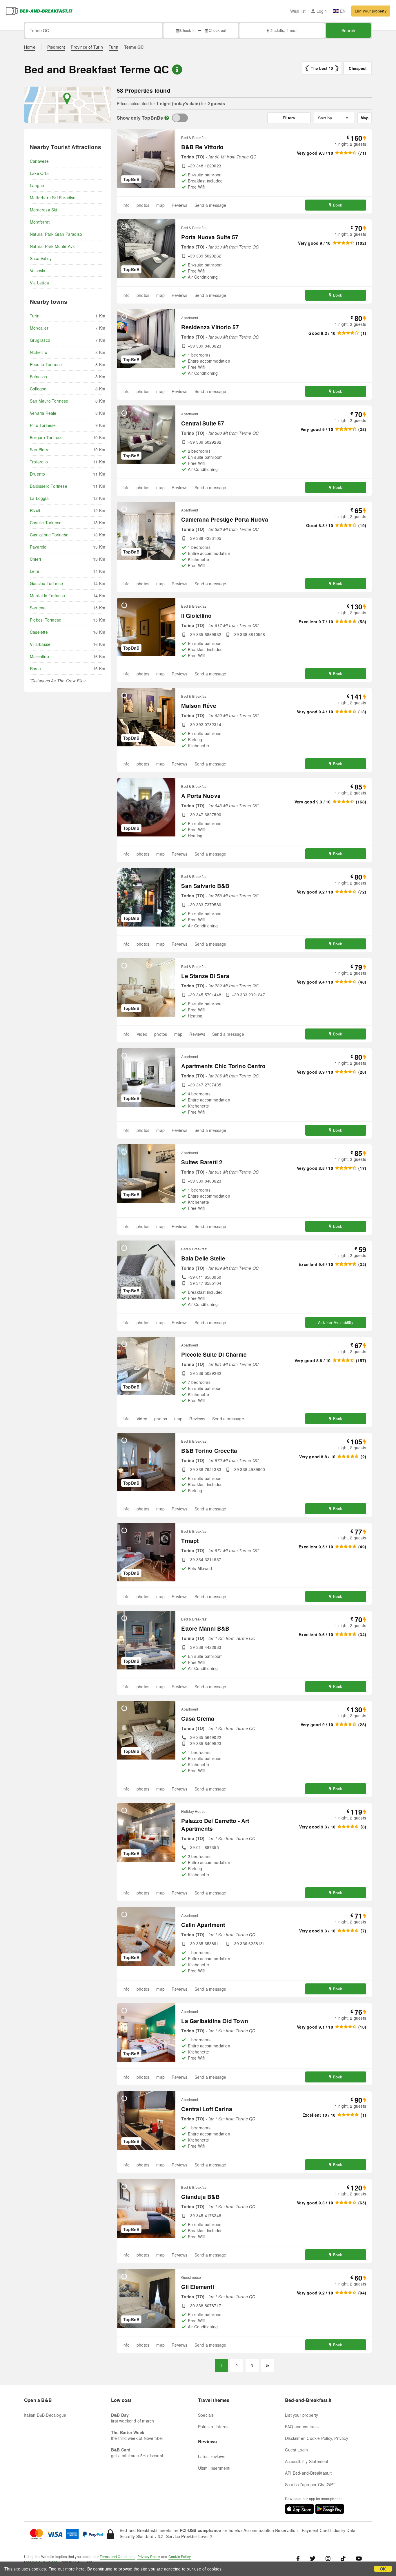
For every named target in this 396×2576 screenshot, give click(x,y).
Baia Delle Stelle (203, 1258)
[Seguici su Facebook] (300, 2558)
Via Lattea (39, 283)
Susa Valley (41, 258)
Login (322, 11)
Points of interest (214, 2427)
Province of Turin (87, 47)
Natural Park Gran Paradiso (56, 234)
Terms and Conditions (118, 2556)
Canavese (39, 161)
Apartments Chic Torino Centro (223, 1066)
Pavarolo (38, 547)
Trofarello (39, 462)
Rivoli (35, 510)
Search (348, 30)
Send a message (210, 205)
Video (142, 1034)
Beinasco (39, 377)
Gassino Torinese (46, 583)
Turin (113, 47)
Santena (38, 608)
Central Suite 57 (203, 423)
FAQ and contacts (302, 2427)
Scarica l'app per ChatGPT (310, 2484)
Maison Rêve (199, 706)
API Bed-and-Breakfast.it (308, 2473)
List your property (371, 11)
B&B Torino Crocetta (209, 1451)
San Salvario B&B (205, 886)
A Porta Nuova (201, 796)
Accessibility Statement (307, 2461)
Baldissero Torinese (49, 486)
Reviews (179, 205)
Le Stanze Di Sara (205, 976)
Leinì (34, 571)
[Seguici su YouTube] (359, 2558)
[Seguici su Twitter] (313, 2558)
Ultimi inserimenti (214, 2468)
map (160, 205)
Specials (206, 2415)
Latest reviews (212, 2456)
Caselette (39, 632)
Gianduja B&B (200, 2197)
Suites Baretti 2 (202, 1162)
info (126, 205)
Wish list (298, 11)
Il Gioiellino (196, 616)
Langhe (37, 185)
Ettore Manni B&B (205, 1628)
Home (30, 47)
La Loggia (39, 498)
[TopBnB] (180, 118)
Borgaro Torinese (46, 437)
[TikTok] (343, 2558)
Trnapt (190, 1541)
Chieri (35, 559)
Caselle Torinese (46, 522)
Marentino (39, 656)
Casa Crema (198, 1719)
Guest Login (296, 2450)
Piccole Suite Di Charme (214, 1354)
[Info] (167, 118)
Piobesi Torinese (46, 620)
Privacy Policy (149, 2556)
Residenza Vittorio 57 (210, 327)
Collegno (38, 389)
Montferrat (40, 222)
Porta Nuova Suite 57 (210, 237)
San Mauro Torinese (49, 401)
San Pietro (40, 450)
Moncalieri (40, 328)
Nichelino (39, 352)
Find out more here (67, 2569)
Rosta (35, 668)
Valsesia (38, 271)
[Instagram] (328, 2558)
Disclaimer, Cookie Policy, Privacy (317, 2438)
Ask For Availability (336, 1322)
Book (338, 205)
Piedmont (56, 47)
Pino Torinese (43, 425)
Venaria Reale (43, 413)
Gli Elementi (197, 2287)
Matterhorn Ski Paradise (53, 198)
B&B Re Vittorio (202, 147)
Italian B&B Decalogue (45, 2415)
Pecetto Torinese (46, 364)
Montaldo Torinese (47, 595)
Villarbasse (40, 644)
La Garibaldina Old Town (215, 2021)
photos (143, 205)
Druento (37, 474)
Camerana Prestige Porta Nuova (225, 519)
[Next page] (267, 2366)
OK (383, 2569)
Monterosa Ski (43, 210)
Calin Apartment (203, 1925)
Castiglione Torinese (49, 535)
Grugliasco (40, 340)
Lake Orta (39, 173)
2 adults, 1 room (284, 30)
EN (343, 11)
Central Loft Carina (207, 2109)
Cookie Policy (180, 2556)
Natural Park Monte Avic (53, 246)
